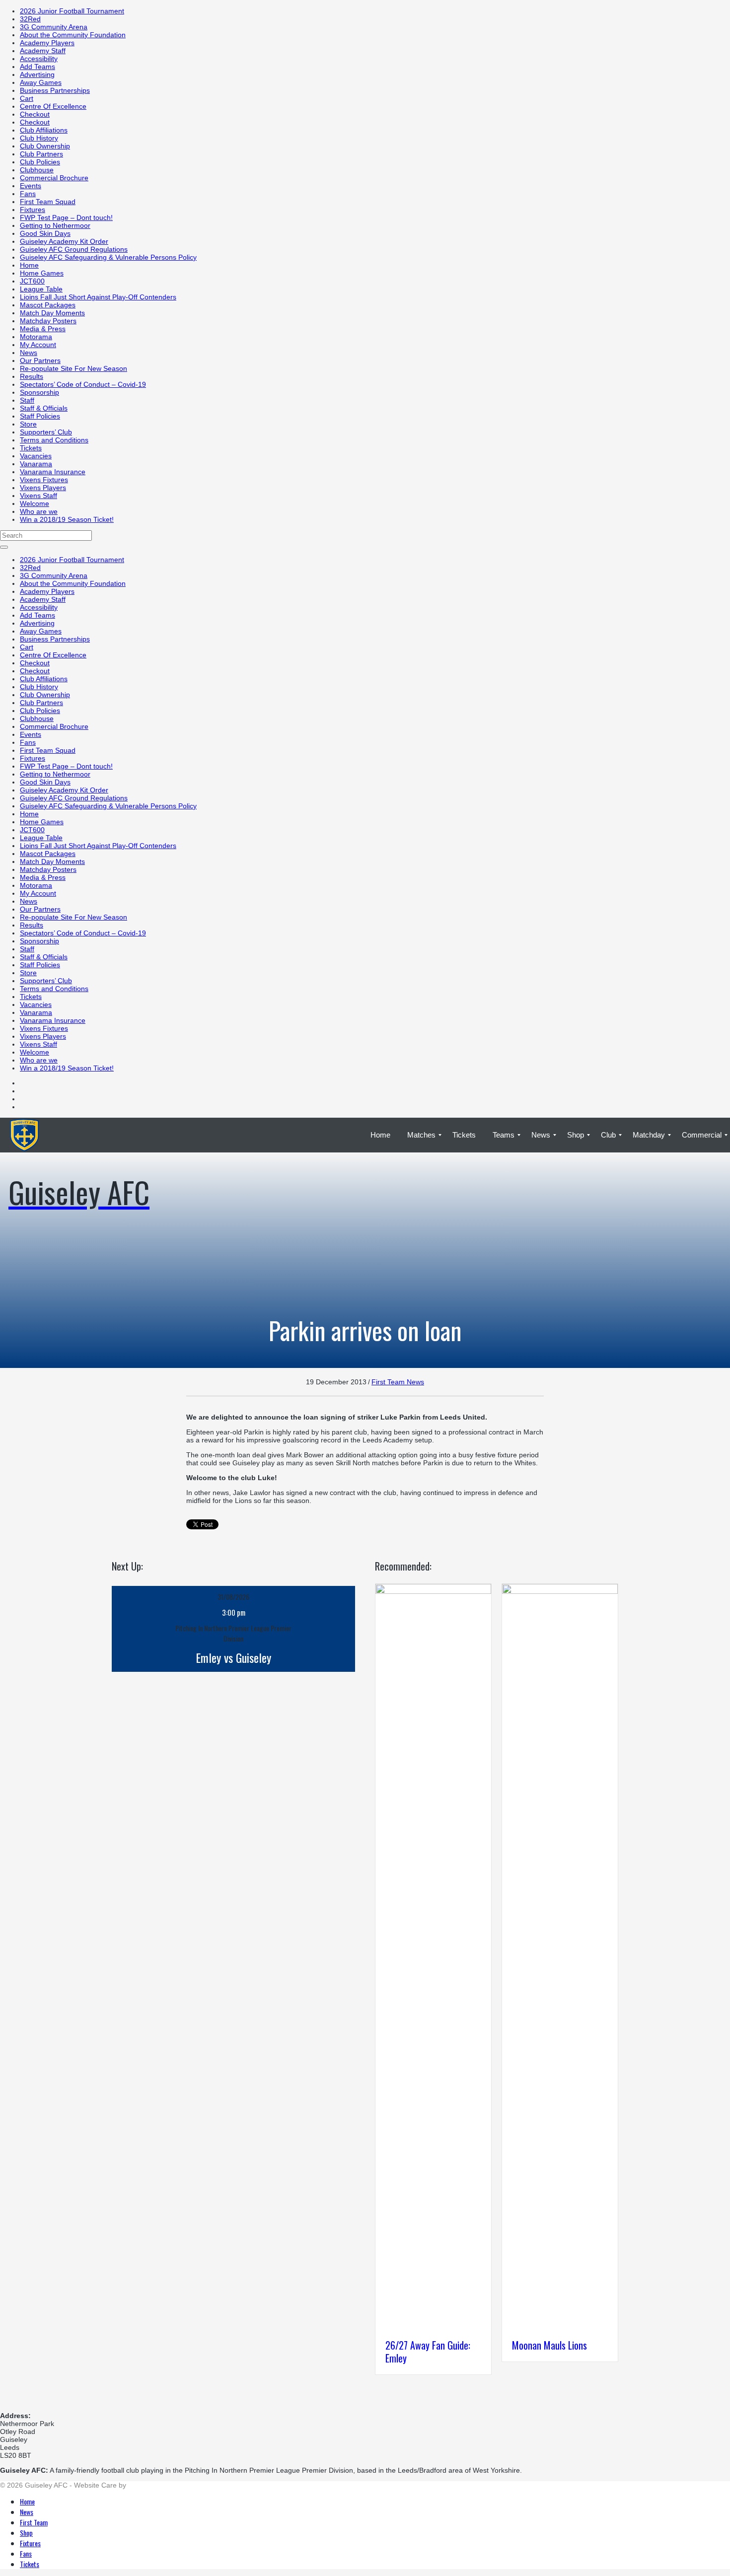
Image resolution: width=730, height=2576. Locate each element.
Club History (39, 138)
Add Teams (37, 67)
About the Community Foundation (73, 35)
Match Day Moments (52, 313)
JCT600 (32, 281)
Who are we (39, 511)
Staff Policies (40, 416)
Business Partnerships (55, 90)
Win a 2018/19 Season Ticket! (67, 519)
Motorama (36, 337)
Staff (27, 400)
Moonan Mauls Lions (549, 2345)
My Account (38, 345)
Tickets (31, 448)
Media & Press (43, 329)
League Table (41, 289)
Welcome (35, 503)
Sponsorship (39, 392)
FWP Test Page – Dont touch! (66, 217)
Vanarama (36, 464)
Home (29, 265)
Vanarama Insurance (53, 472)
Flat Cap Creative (156, 2485)
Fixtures (33, 210)
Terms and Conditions (54, 440)
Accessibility (39, 59)
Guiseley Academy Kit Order (64, 241)
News (29, 353)
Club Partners (41, 154)
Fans (28, 194)
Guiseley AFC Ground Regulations (74, 249)
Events (31, 186)
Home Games (42, 273)
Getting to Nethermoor (55, 225)
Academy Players (47, 43)
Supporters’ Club (46, 432)
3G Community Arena (54, 27)
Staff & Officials (44, 408)
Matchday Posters (48, 321)
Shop (26, 2533)
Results (32, 376)
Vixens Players (43, 488)
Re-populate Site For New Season (73, 368)
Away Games (41, 82)
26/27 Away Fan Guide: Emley (428, 2352)
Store (28, 424)
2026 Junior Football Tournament (72, 11)
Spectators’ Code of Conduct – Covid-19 (83, 384)
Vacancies (36, 456)
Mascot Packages (48, 305)
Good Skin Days (45, 233)
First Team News (398, 1382)
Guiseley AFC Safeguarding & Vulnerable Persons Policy (108, 257)
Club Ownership (45, 146)
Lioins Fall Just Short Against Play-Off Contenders (98, 297)
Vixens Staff (38, 496)
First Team (34, 2522)
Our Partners (40, 360)
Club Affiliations (44, 130)
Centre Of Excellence (53, 106)
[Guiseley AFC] (79, 1135)
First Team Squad (48, 202)
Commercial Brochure (54, 178)
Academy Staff (43, 51)
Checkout (35, 114)
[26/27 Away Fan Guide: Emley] (433, 1591)
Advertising (37, 74)
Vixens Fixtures (44, 480)
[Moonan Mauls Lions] (560, 1591)
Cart (27, 98)
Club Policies (40, 162)
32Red (30, 19)
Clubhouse (37, 170)
